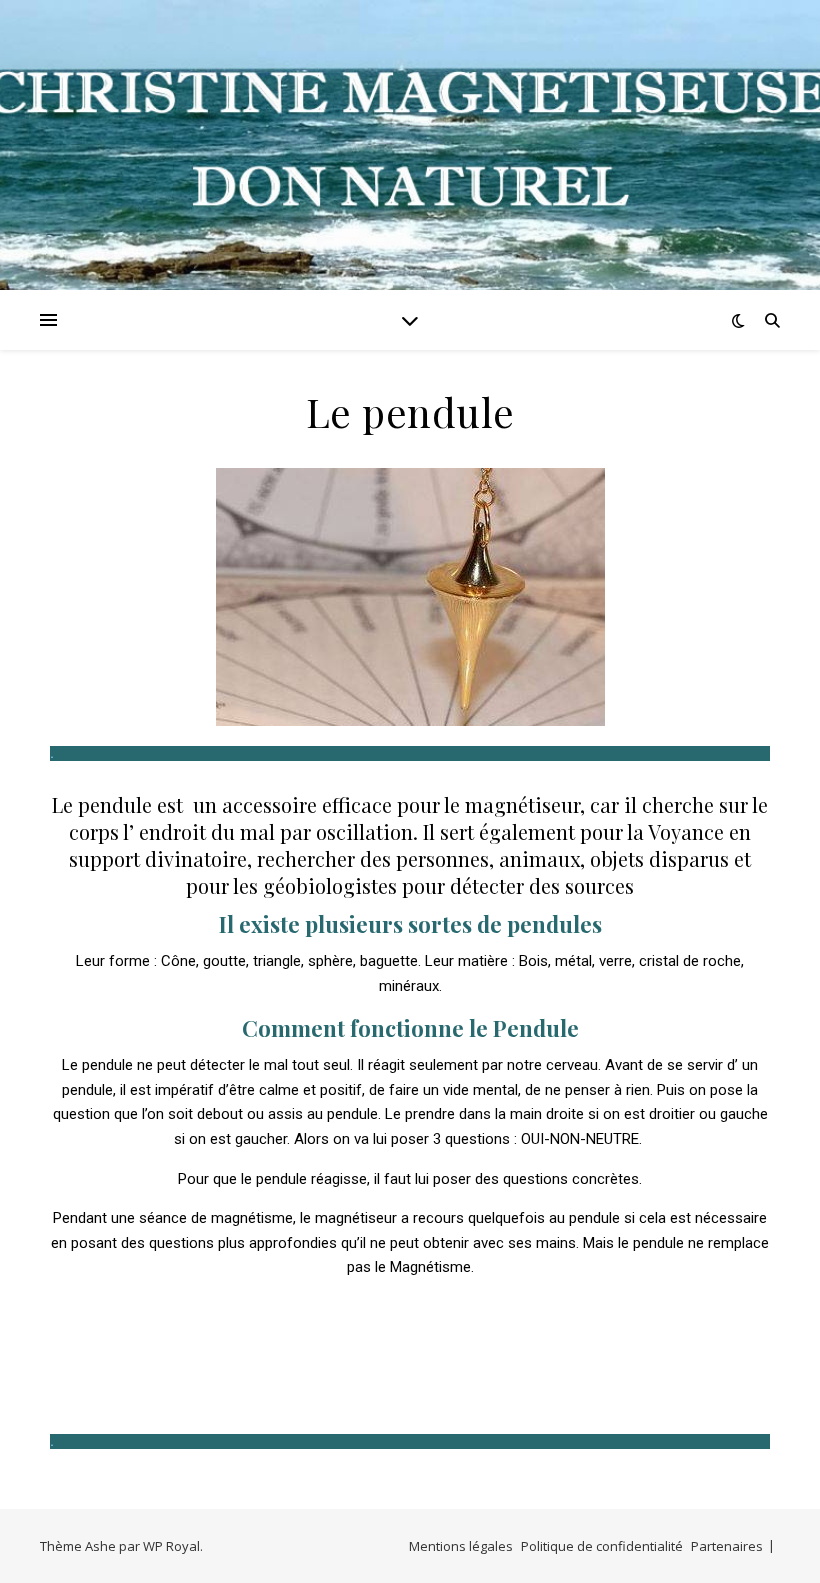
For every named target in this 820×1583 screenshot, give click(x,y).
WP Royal (171, 1546)
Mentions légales (461, 1546)
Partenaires (727, 1546)
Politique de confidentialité (602, 1546)
